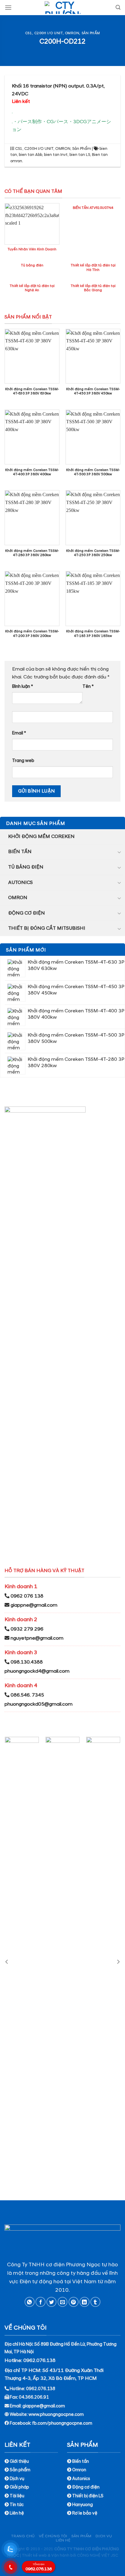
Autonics (20, 882)
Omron (18, 898)
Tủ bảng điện (26, 867)
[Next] (118, 1962)
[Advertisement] (62, 2514)
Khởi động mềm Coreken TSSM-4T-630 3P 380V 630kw (32, 391)
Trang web (23, 761)
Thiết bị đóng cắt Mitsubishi (47, 928)
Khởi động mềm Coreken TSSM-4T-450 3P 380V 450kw (93, 391)
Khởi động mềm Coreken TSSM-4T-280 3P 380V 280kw (32, 553)
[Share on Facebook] (41, 2302)
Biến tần (20, 852)
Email (19, 733)
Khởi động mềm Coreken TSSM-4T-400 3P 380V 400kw (32, 472)
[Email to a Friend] (63, 2302)
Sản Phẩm (91, 33)
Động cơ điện (27, 913)
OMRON (72, 33)
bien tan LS (80, 155)
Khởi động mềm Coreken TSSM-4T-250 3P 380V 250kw (93, 553)
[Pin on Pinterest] (74, 2302)
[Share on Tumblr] (95, 2302)
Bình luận (23, 687)
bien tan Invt (56, 155)
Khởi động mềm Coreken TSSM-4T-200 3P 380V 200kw (32, 633)
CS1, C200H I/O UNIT (44, 33)
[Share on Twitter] (51, 2302)
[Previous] (7, 1962)
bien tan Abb (30, 155)
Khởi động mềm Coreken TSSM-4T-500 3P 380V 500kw (93, 472)
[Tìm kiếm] (118, 7)
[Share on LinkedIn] (84, 2302)
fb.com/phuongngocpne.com (62, 2423)
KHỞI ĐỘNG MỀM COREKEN (41, 836)
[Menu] (8, 7)
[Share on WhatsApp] (30, 2302)
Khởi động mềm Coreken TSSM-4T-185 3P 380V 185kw (93, 633)
